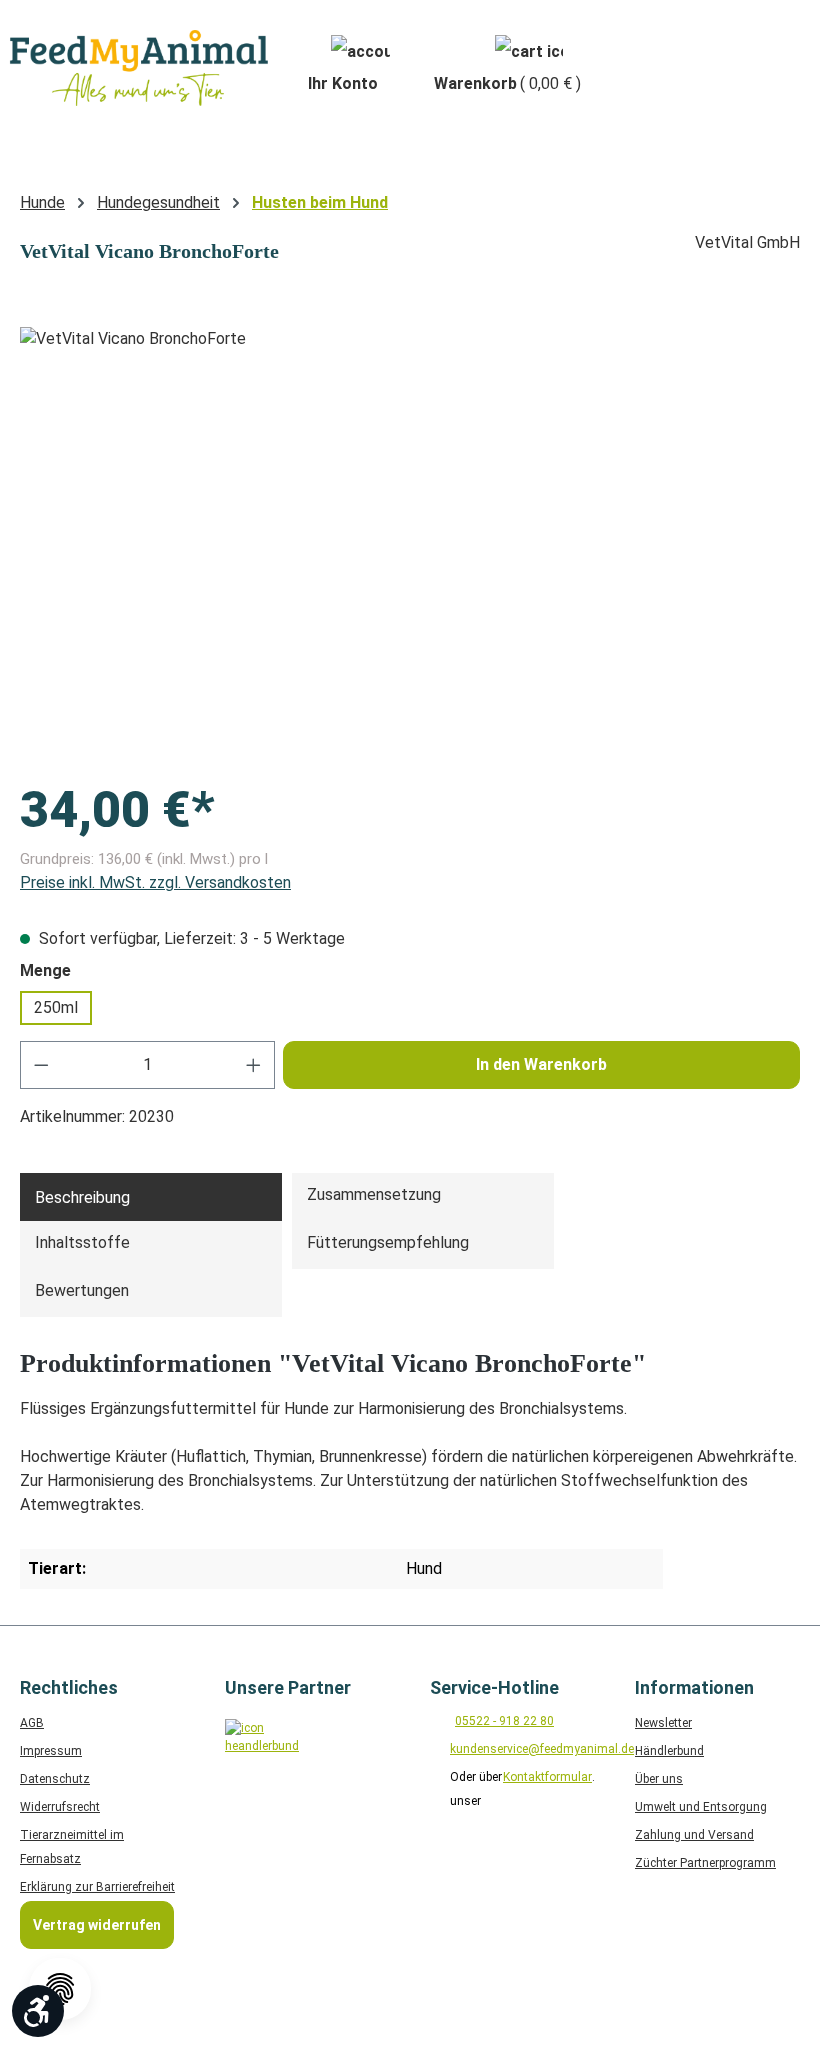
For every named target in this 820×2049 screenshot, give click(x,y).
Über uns (659, 1779)
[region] (410, 542)
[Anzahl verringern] (41, 1065)
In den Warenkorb (541, 1064)
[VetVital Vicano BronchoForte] (409, 542)
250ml (56, 1007)
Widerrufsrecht (60, 1807)
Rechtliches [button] (69, 1687)
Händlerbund (669, 1751)
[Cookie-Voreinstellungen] (60, 1989)
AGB (32, 1723)
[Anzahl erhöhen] (254, 1065)
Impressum (51, 1751)
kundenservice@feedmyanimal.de (542, 1749)
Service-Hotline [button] (494, 1687)
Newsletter (663, 1723)
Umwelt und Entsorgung (701, 1807)
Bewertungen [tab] (82, 1290)
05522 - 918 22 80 (504, 1721)
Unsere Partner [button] (288, 1687)
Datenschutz (55, 1779)
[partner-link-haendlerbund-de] (257, 1751)
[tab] (151, 1197)
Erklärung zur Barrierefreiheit (97, 1887)
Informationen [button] (694, 1687)
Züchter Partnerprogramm (705, 1863)
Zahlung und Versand (694, 1835)
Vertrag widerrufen (97, 1925)
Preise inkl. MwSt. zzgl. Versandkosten (155, 882)
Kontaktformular (547, 1777)
